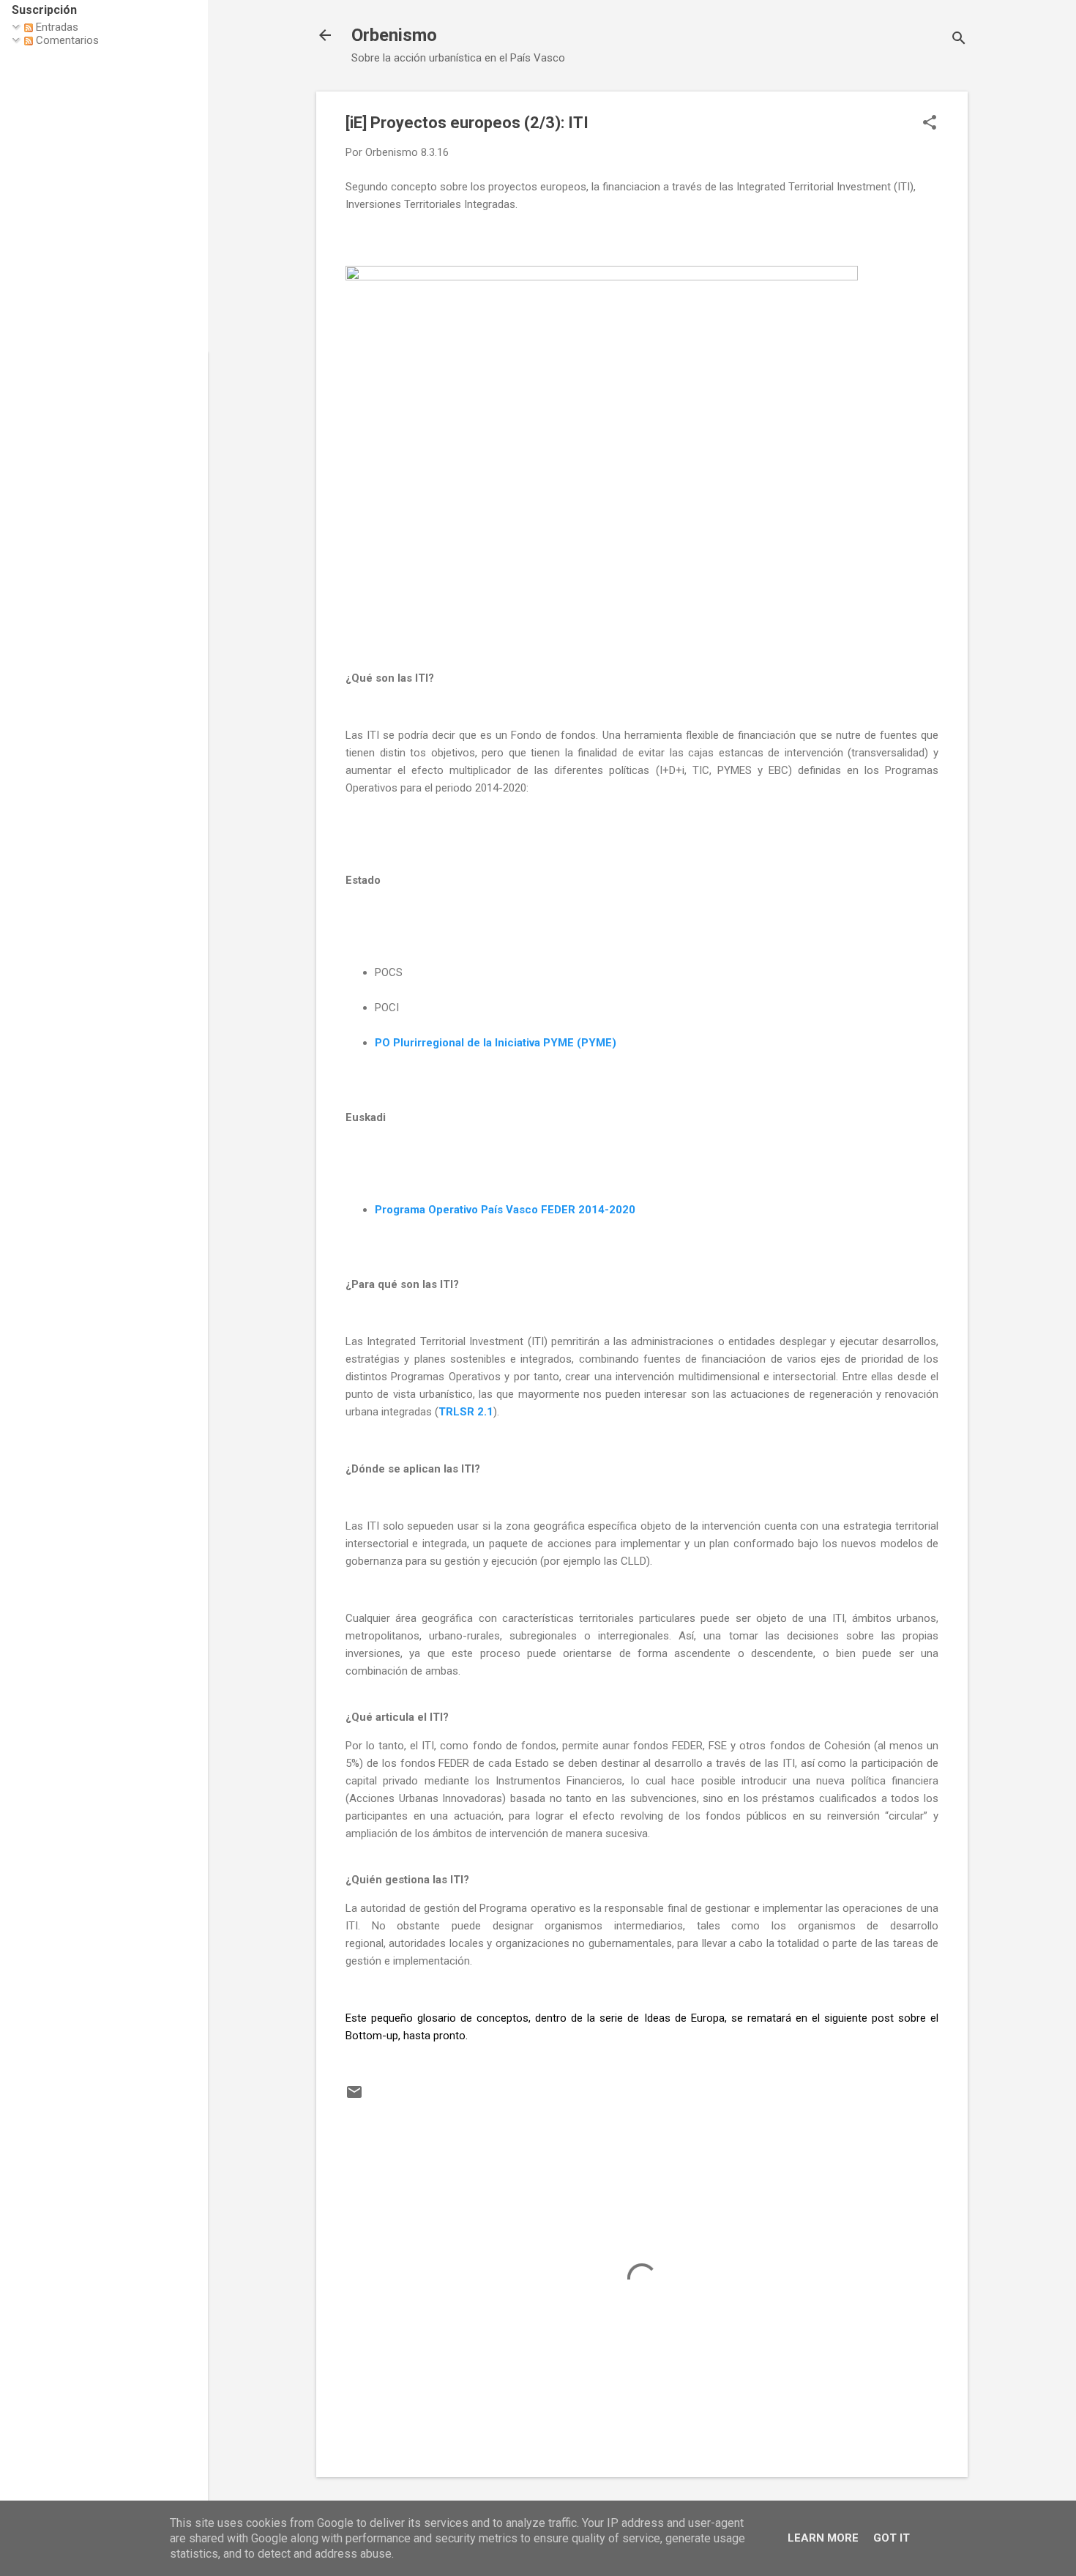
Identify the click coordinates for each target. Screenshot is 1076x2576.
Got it (892, 2538)
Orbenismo (394, 35)
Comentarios (66, 40)
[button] (930, 124)
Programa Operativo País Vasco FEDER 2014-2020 (505, 1210)
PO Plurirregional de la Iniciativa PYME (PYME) (496, 1043)
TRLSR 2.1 (466, 1412)
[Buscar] (959, 40)
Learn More (823, 2538)
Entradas (56, 27)
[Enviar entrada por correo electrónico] (354, 2097)
